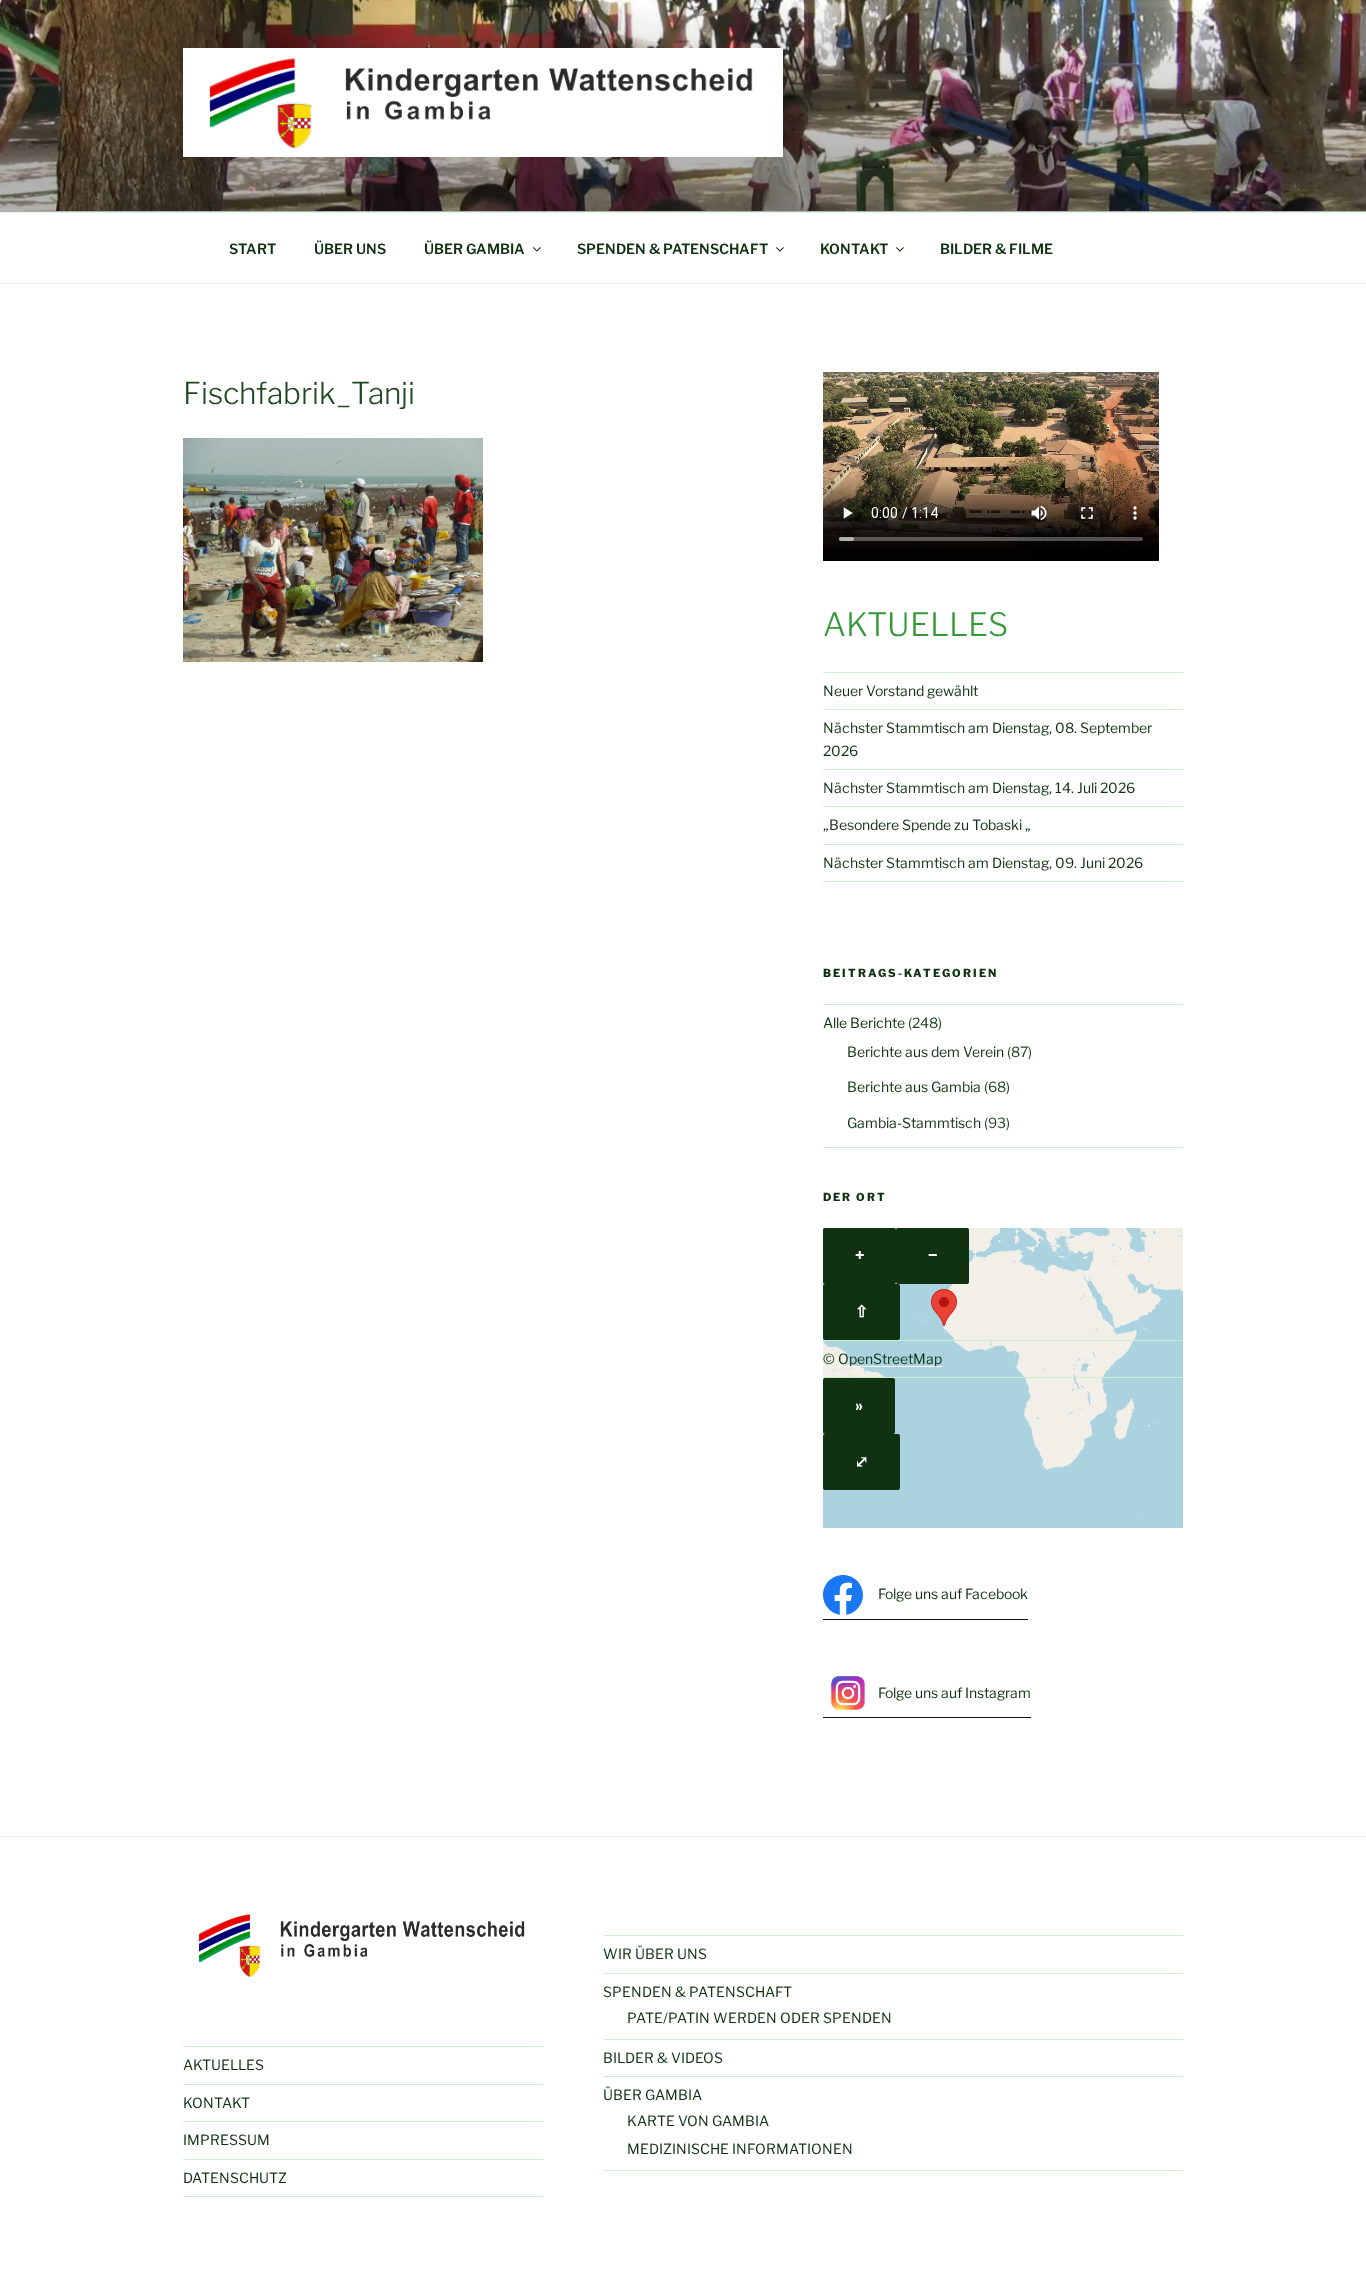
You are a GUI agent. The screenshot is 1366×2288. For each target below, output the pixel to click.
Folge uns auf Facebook (953, 1593)
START (252, 248)
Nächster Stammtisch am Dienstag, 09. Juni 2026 (983, 862)
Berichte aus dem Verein (925, 1051)
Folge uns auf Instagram (954, 1692)
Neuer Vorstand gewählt (900, 690)
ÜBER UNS (350, 248)
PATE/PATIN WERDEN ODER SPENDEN (759, 2017)
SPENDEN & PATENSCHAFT (672, 248)
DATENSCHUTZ (235, 2177)
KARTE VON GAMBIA (698, 2120)
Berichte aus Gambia (914, 1086)
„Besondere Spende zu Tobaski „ (927, 824)
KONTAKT (854, 248)
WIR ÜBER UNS (655, 1953)
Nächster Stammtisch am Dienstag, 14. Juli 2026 (979, 787)
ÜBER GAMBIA (474, 248)
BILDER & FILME (996, 248)
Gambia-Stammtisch (914, 1122)
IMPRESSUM (226, 2139)
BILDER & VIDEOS (663, 2057)
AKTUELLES (223, 2064)
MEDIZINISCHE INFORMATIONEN (740, 2148)
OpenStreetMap (890, 1358)
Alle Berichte (864, 1022)
